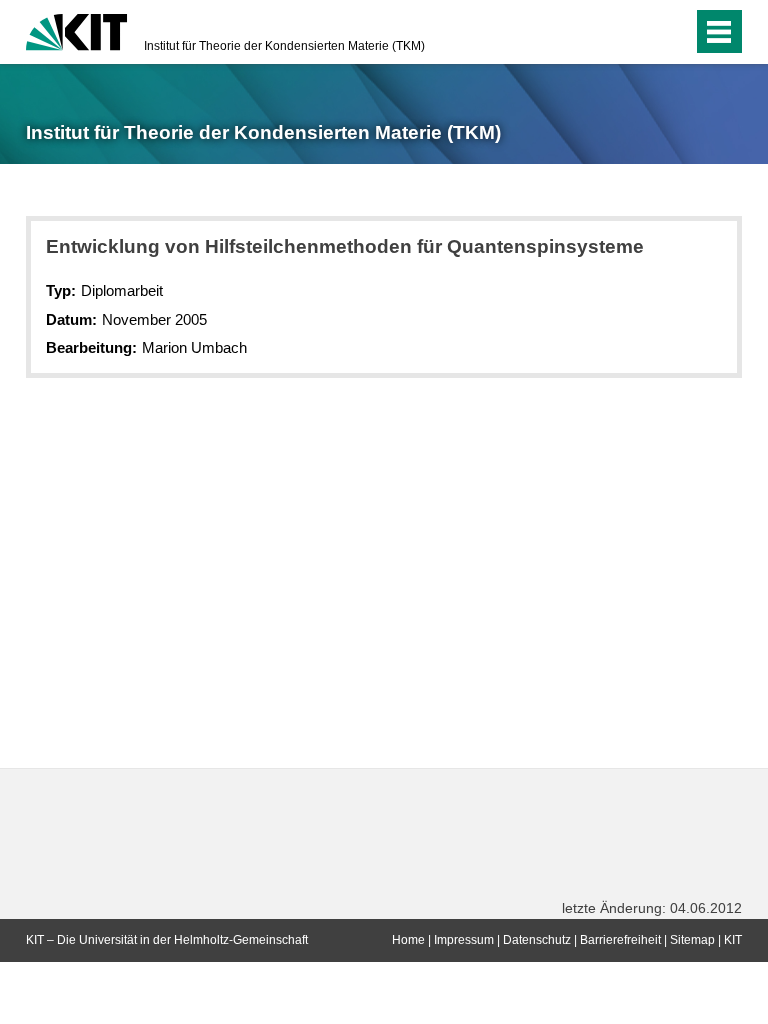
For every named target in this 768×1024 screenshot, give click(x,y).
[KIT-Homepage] (76, 30)
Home (408, 940)
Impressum (464, 940)
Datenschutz (537, 940)
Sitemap (692, 940)
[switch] (637, 32)
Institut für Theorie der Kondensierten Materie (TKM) (284, 46)
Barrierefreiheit (620, 940)
